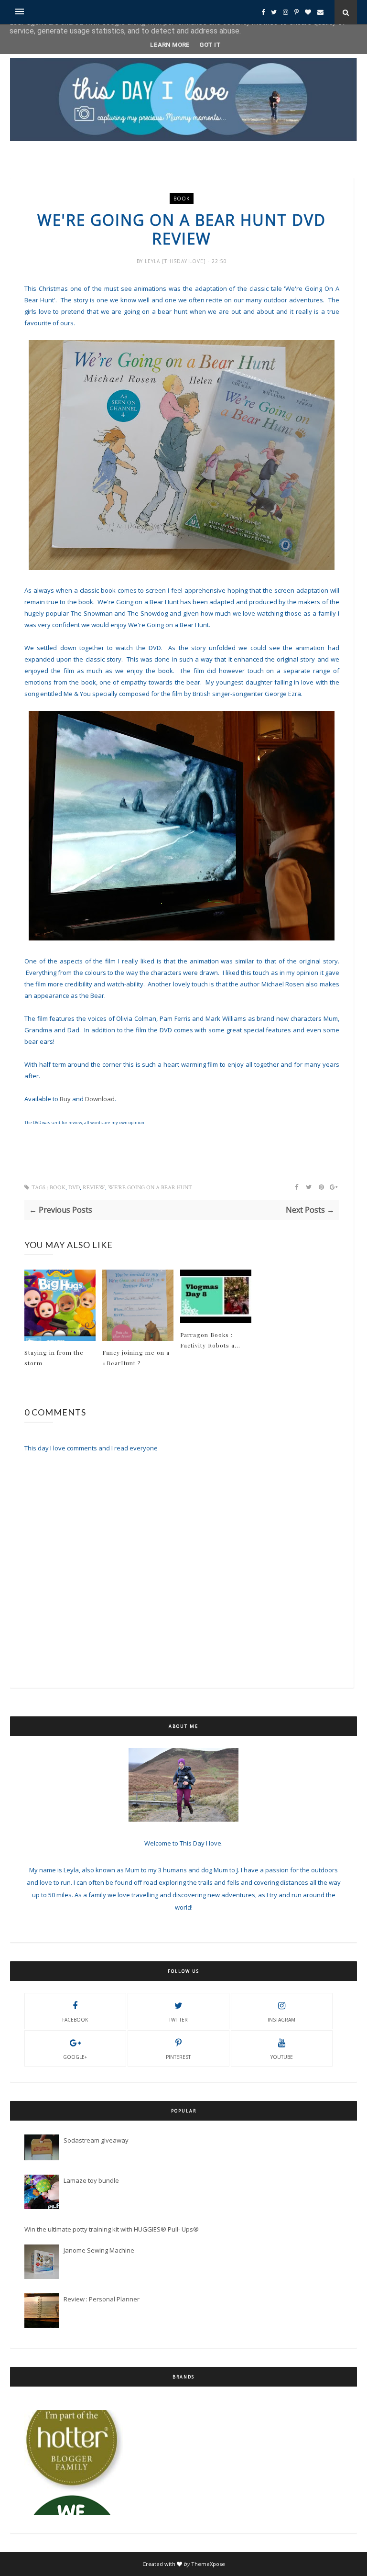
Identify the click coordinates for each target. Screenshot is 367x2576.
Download (100, 1099)
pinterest (178, 2057)
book (182, 199)
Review (94, 1188)
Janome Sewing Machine (99, 2250)
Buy (65, 1099)
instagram (281, 2020)
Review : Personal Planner (102, 2299)
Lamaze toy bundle (91, 2180)
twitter (178, 2020)
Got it (210, 45)
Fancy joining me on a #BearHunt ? (136, 1358)
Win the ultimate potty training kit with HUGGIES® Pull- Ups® (112, 2229)
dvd (74, 1188)
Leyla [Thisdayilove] (176, 261)
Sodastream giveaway (96, 2140)
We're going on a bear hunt (150, 1188)
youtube (282, 2057)
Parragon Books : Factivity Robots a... (210, 1340)
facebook (75, 2020)
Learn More (170, 45)
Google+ (75, 2057)
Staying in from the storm (54, 1358)
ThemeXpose (208, 2564)
